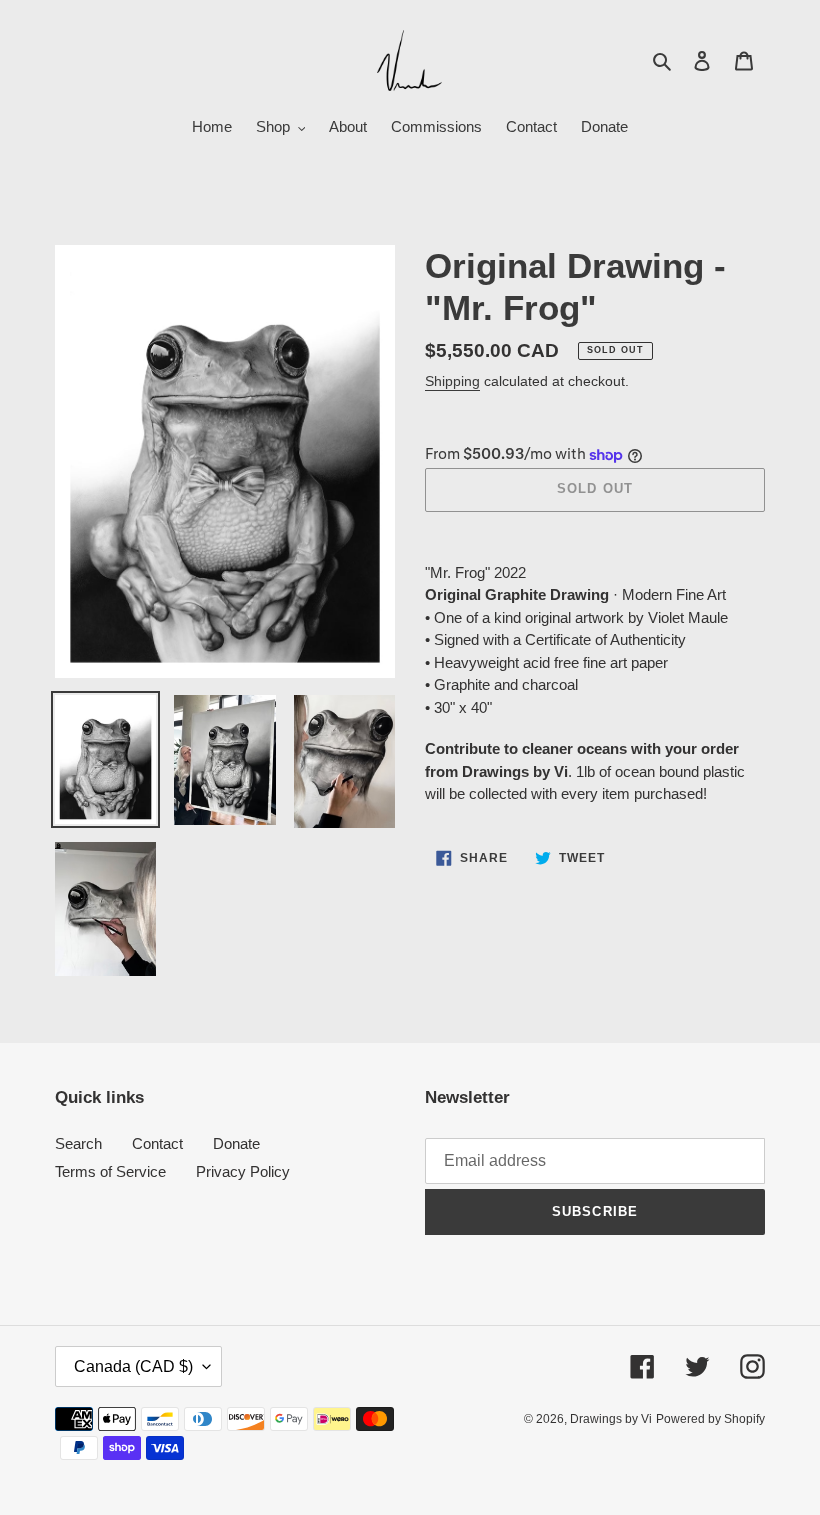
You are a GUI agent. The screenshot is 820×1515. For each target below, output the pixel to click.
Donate (236, 1143)
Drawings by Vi (611, 1419)
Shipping (452, 381)
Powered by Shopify (710, 1419)
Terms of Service (110, 1171)
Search (78, 1143)
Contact (157, 1143)
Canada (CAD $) (133, 1366)
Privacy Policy (243, 1171)
